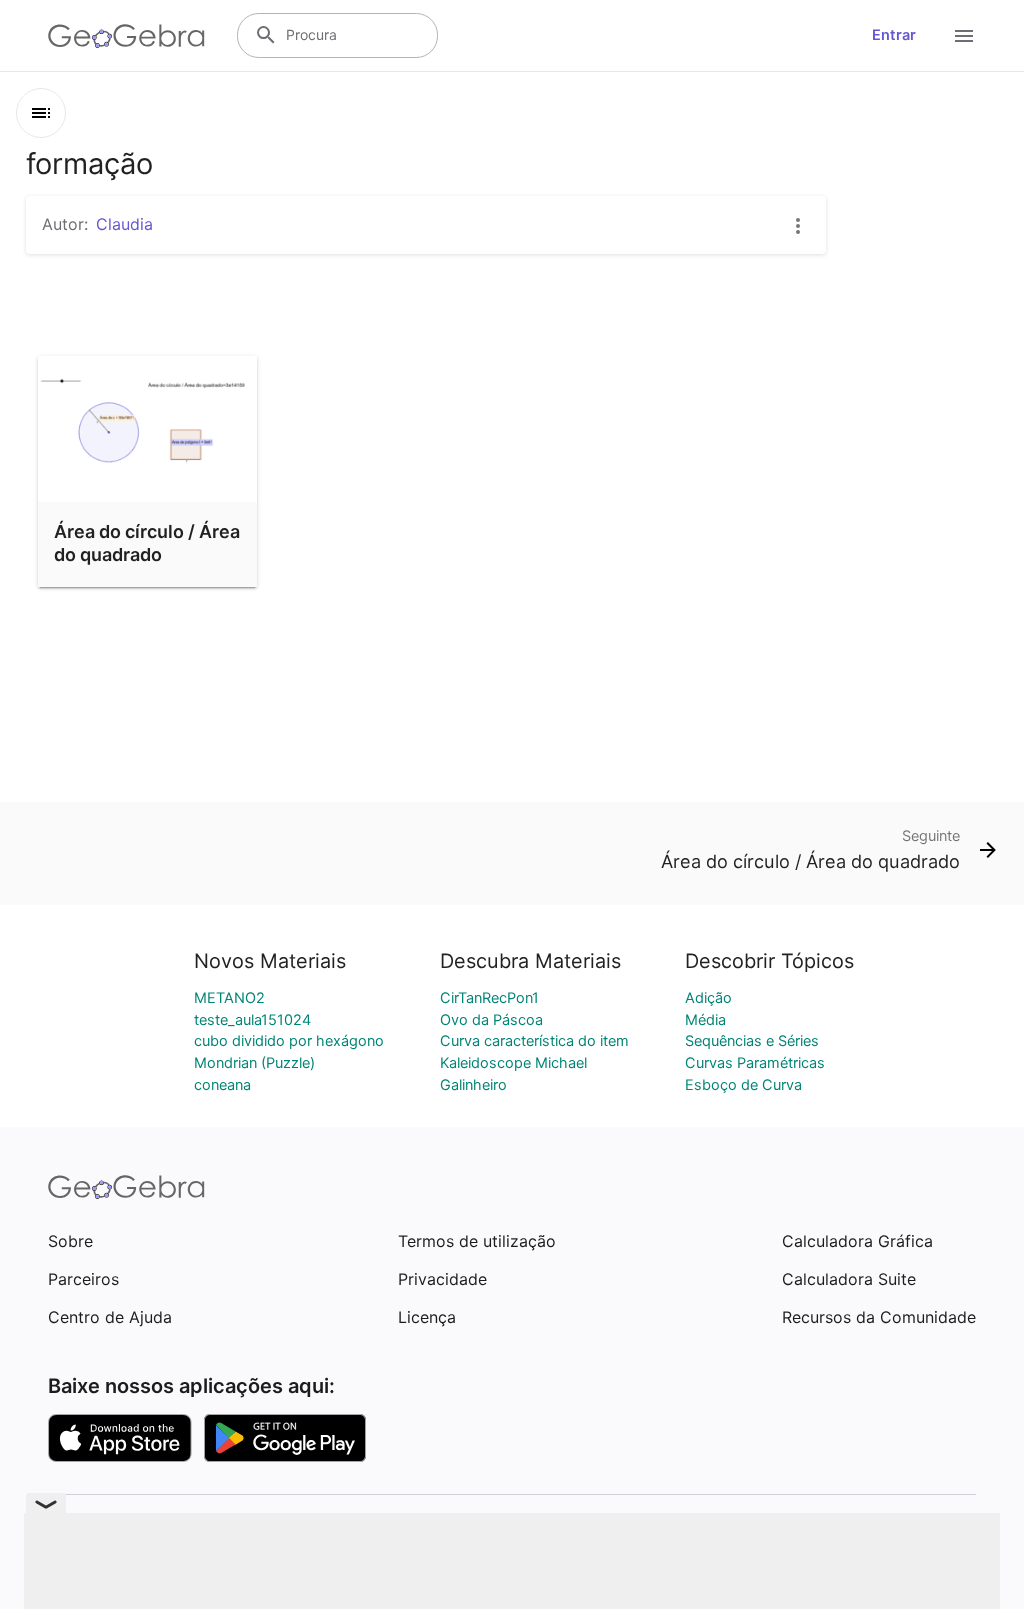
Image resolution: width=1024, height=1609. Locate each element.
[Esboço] (41, 113)
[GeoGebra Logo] (126, 36)
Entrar (894, 35)
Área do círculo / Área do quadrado (147, 543)
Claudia (124, 224)
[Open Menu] (964, 36)
